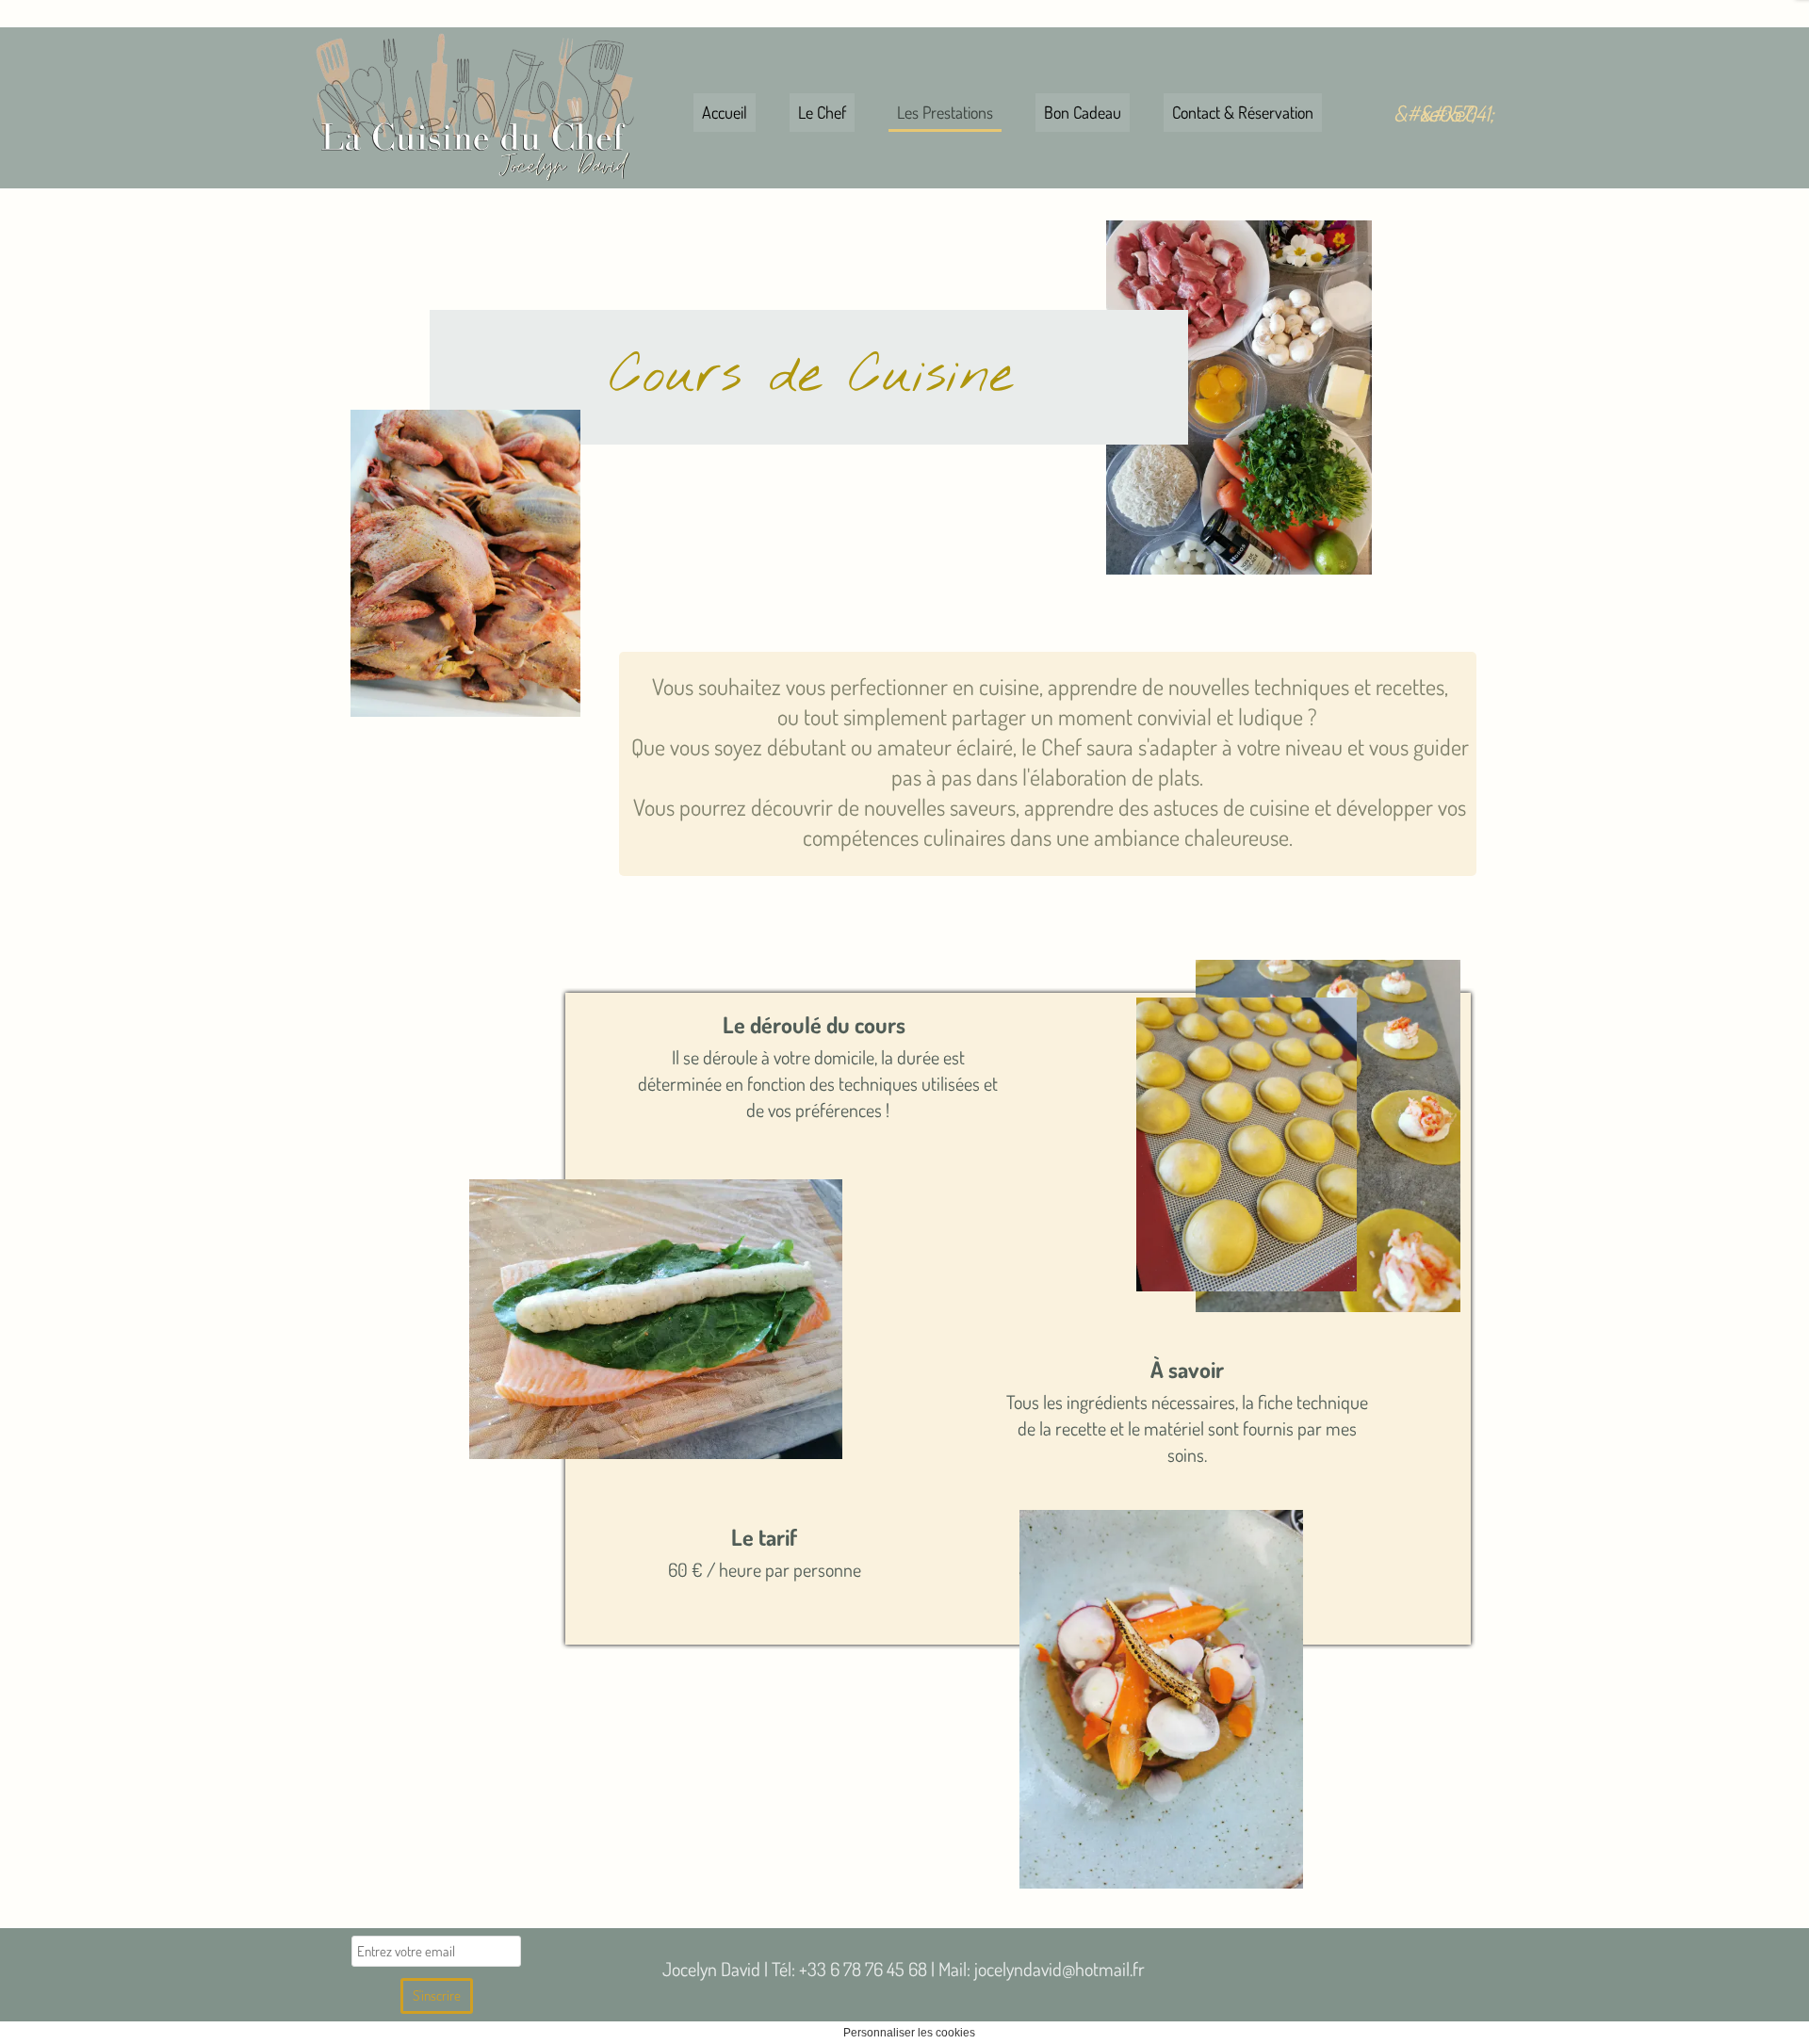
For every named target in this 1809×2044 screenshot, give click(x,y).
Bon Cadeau (1083, 112)
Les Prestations (945, 112)
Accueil (725, 112)
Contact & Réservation (1243, 112)
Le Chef (822, 112)
